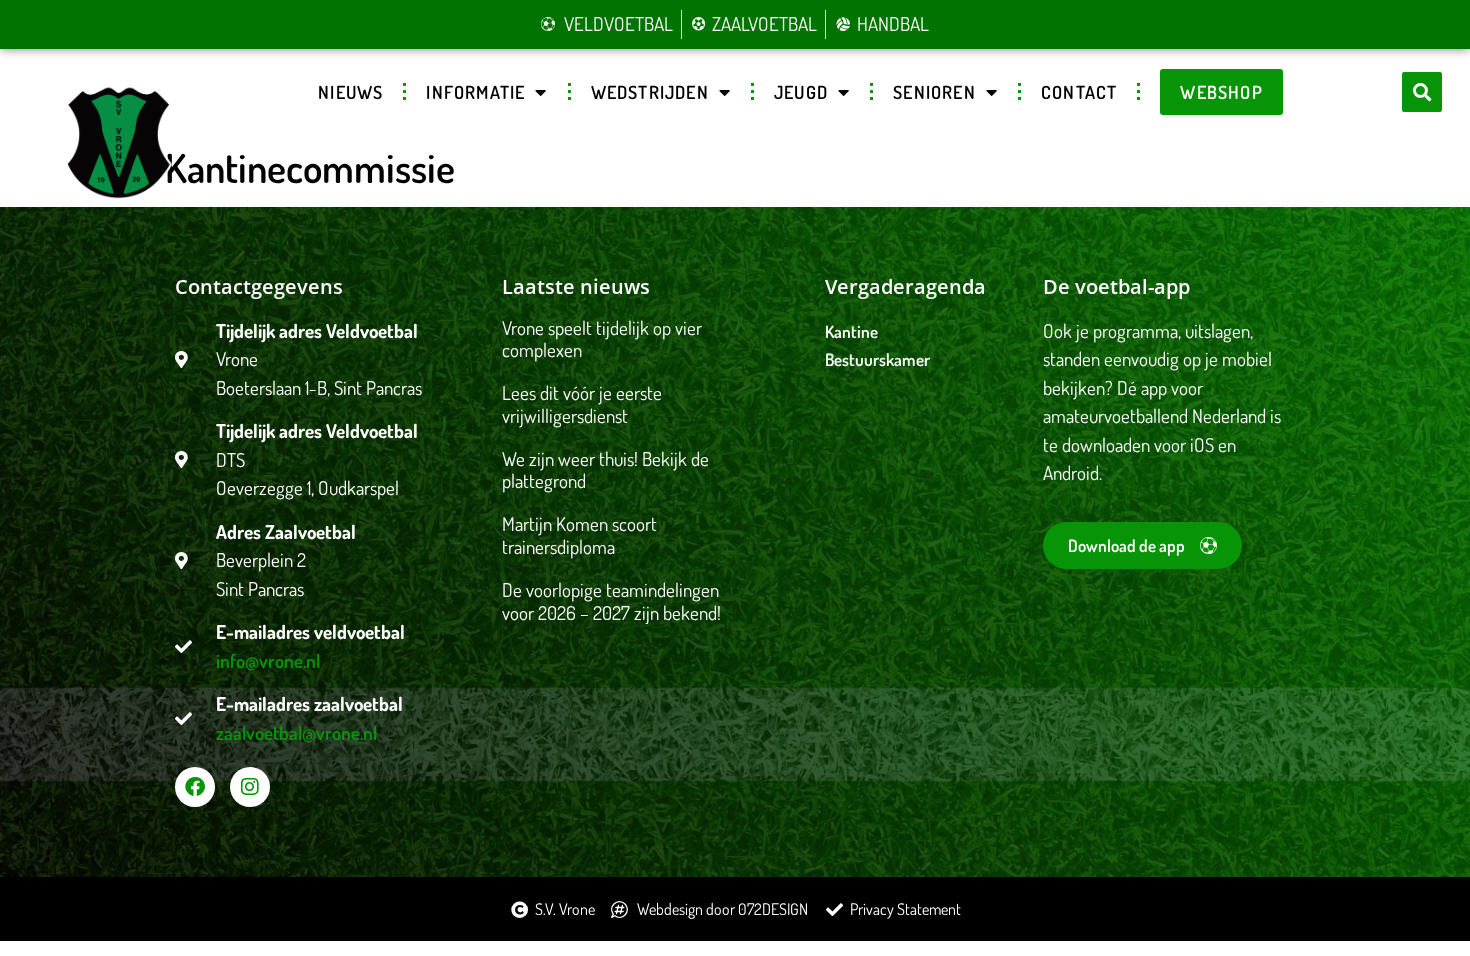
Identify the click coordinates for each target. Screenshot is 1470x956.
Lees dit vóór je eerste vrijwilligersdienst (582, 404)
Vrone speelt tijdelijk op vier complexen (602, 339)
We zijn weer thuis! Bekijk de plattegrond (605, 470)
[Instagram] (250, 787)
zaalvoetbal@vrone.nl (296, 732)
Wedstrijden (650, 92)
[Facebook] (195, 787)
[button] (1422, 92)
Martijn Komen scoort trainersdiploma (579, 535)
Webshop (1221, 92)
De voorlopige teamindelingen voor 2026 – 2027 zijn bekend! (611, 601)
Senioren (934, 92)
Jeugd (801, 92)
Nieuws (350, 92)
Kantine (851, 331)
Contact (1079, 92)
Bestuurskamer (877, 359)
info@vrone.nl (268, 660)
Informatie (475, 92)
